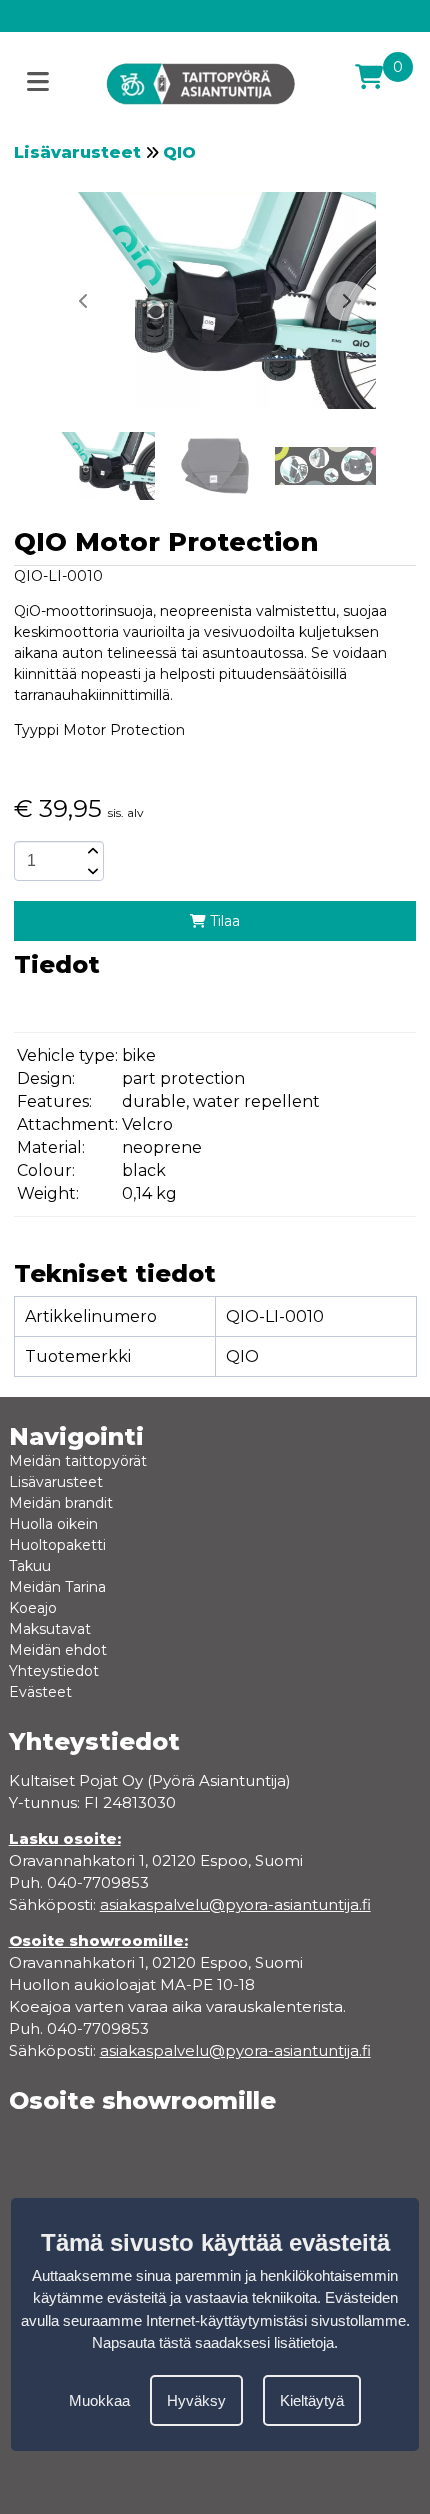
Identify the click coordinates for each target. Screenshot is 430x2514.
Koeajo (33, 1608)
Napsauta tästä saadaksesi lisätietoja (213, 2342)
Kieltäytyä (312, 2400)
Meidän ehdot (58, 1650)
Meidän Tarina (57, 1587)
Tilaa (223, 921)
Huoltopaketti (57, 1545)
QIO (179, 152)
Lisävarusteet (77, 152)
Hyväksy (196, 2400)
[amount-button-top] (91, 851)
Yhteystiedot (54, 1671)
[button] (346, 301)
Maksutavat (50, 1629)
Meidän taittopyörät (78, 1461)
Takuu (30, 1566)
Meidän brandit (61, 1503)
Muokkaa (99, 2400)
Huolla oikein (53, 1524)
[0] (369, 77)
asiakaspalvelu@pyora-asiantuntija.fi (235, 2050)
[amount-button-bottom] (91, 871)
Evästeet (40, 1692)
